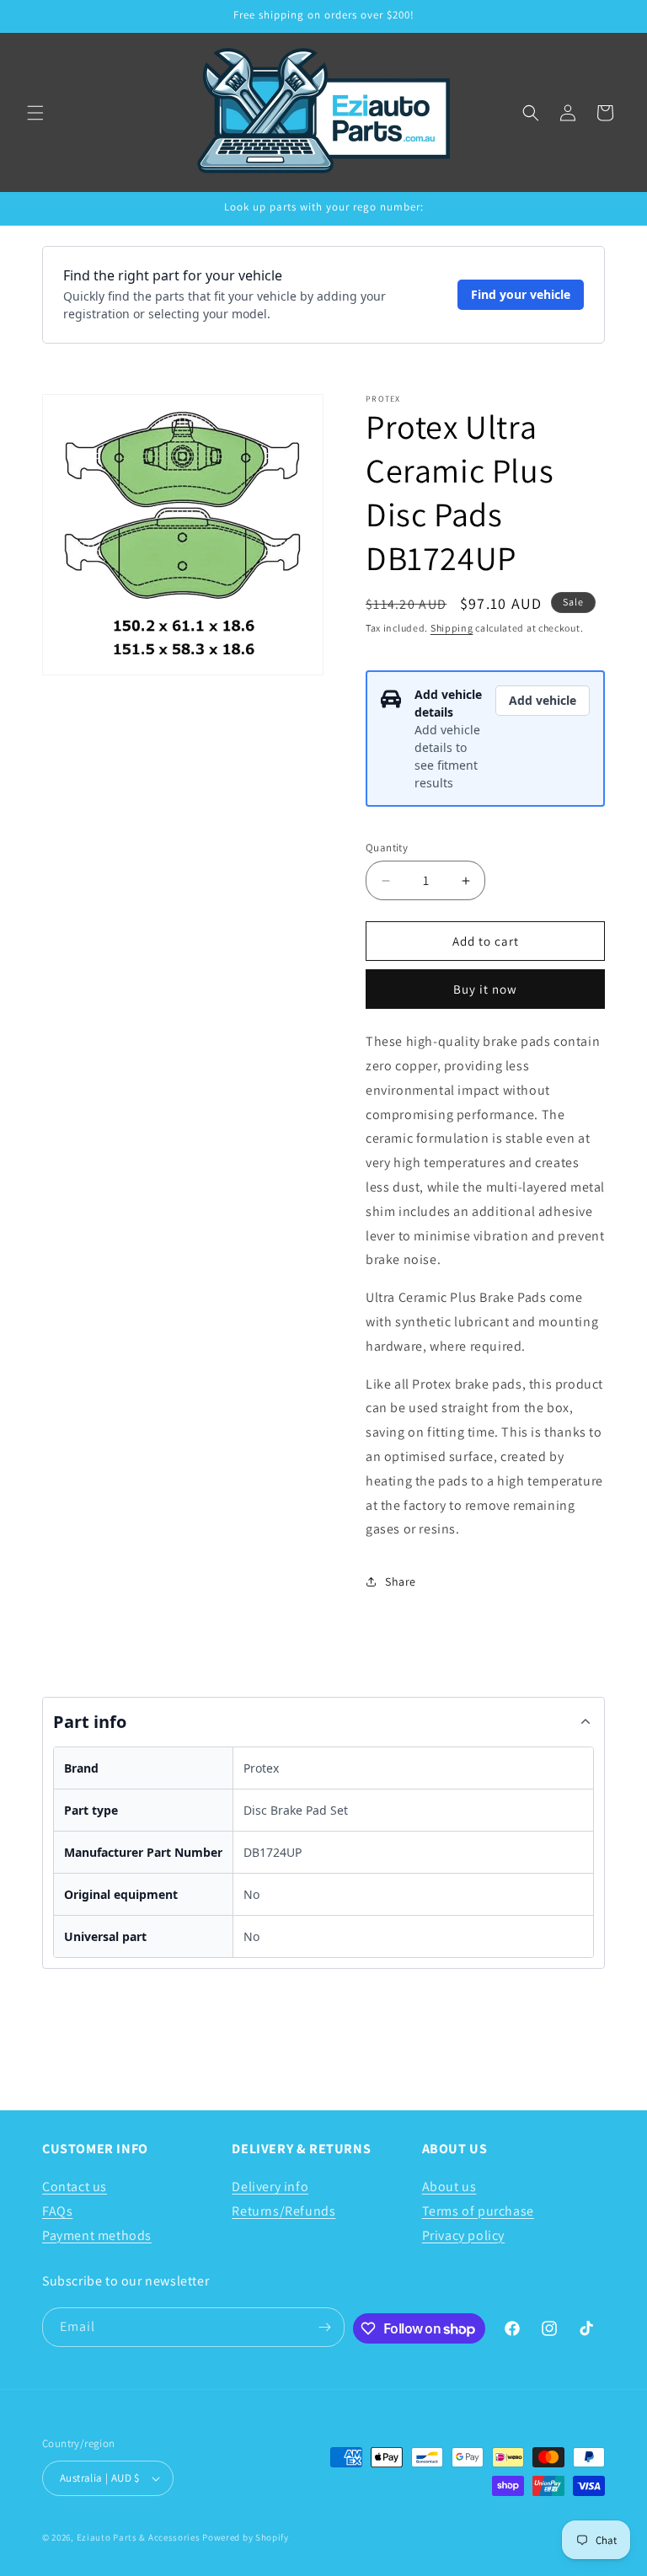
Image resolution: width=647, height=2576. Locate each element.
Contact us (75, 2187)
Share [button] (401, 1581)
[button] (35, 113)
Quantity (387, 848)
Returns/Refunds (283, 2211)
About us (449, 2187)
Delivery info (270, 2187)
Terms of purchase (478, 2211)
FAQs (57, 2211)
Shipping (452, 628)
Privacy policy (463, 2235)
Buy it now (485, 989)
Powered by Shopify (246, 2537)
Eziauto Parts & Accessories (139, 2537)
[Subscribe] (325, 2327)
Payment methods (97, 2235)
